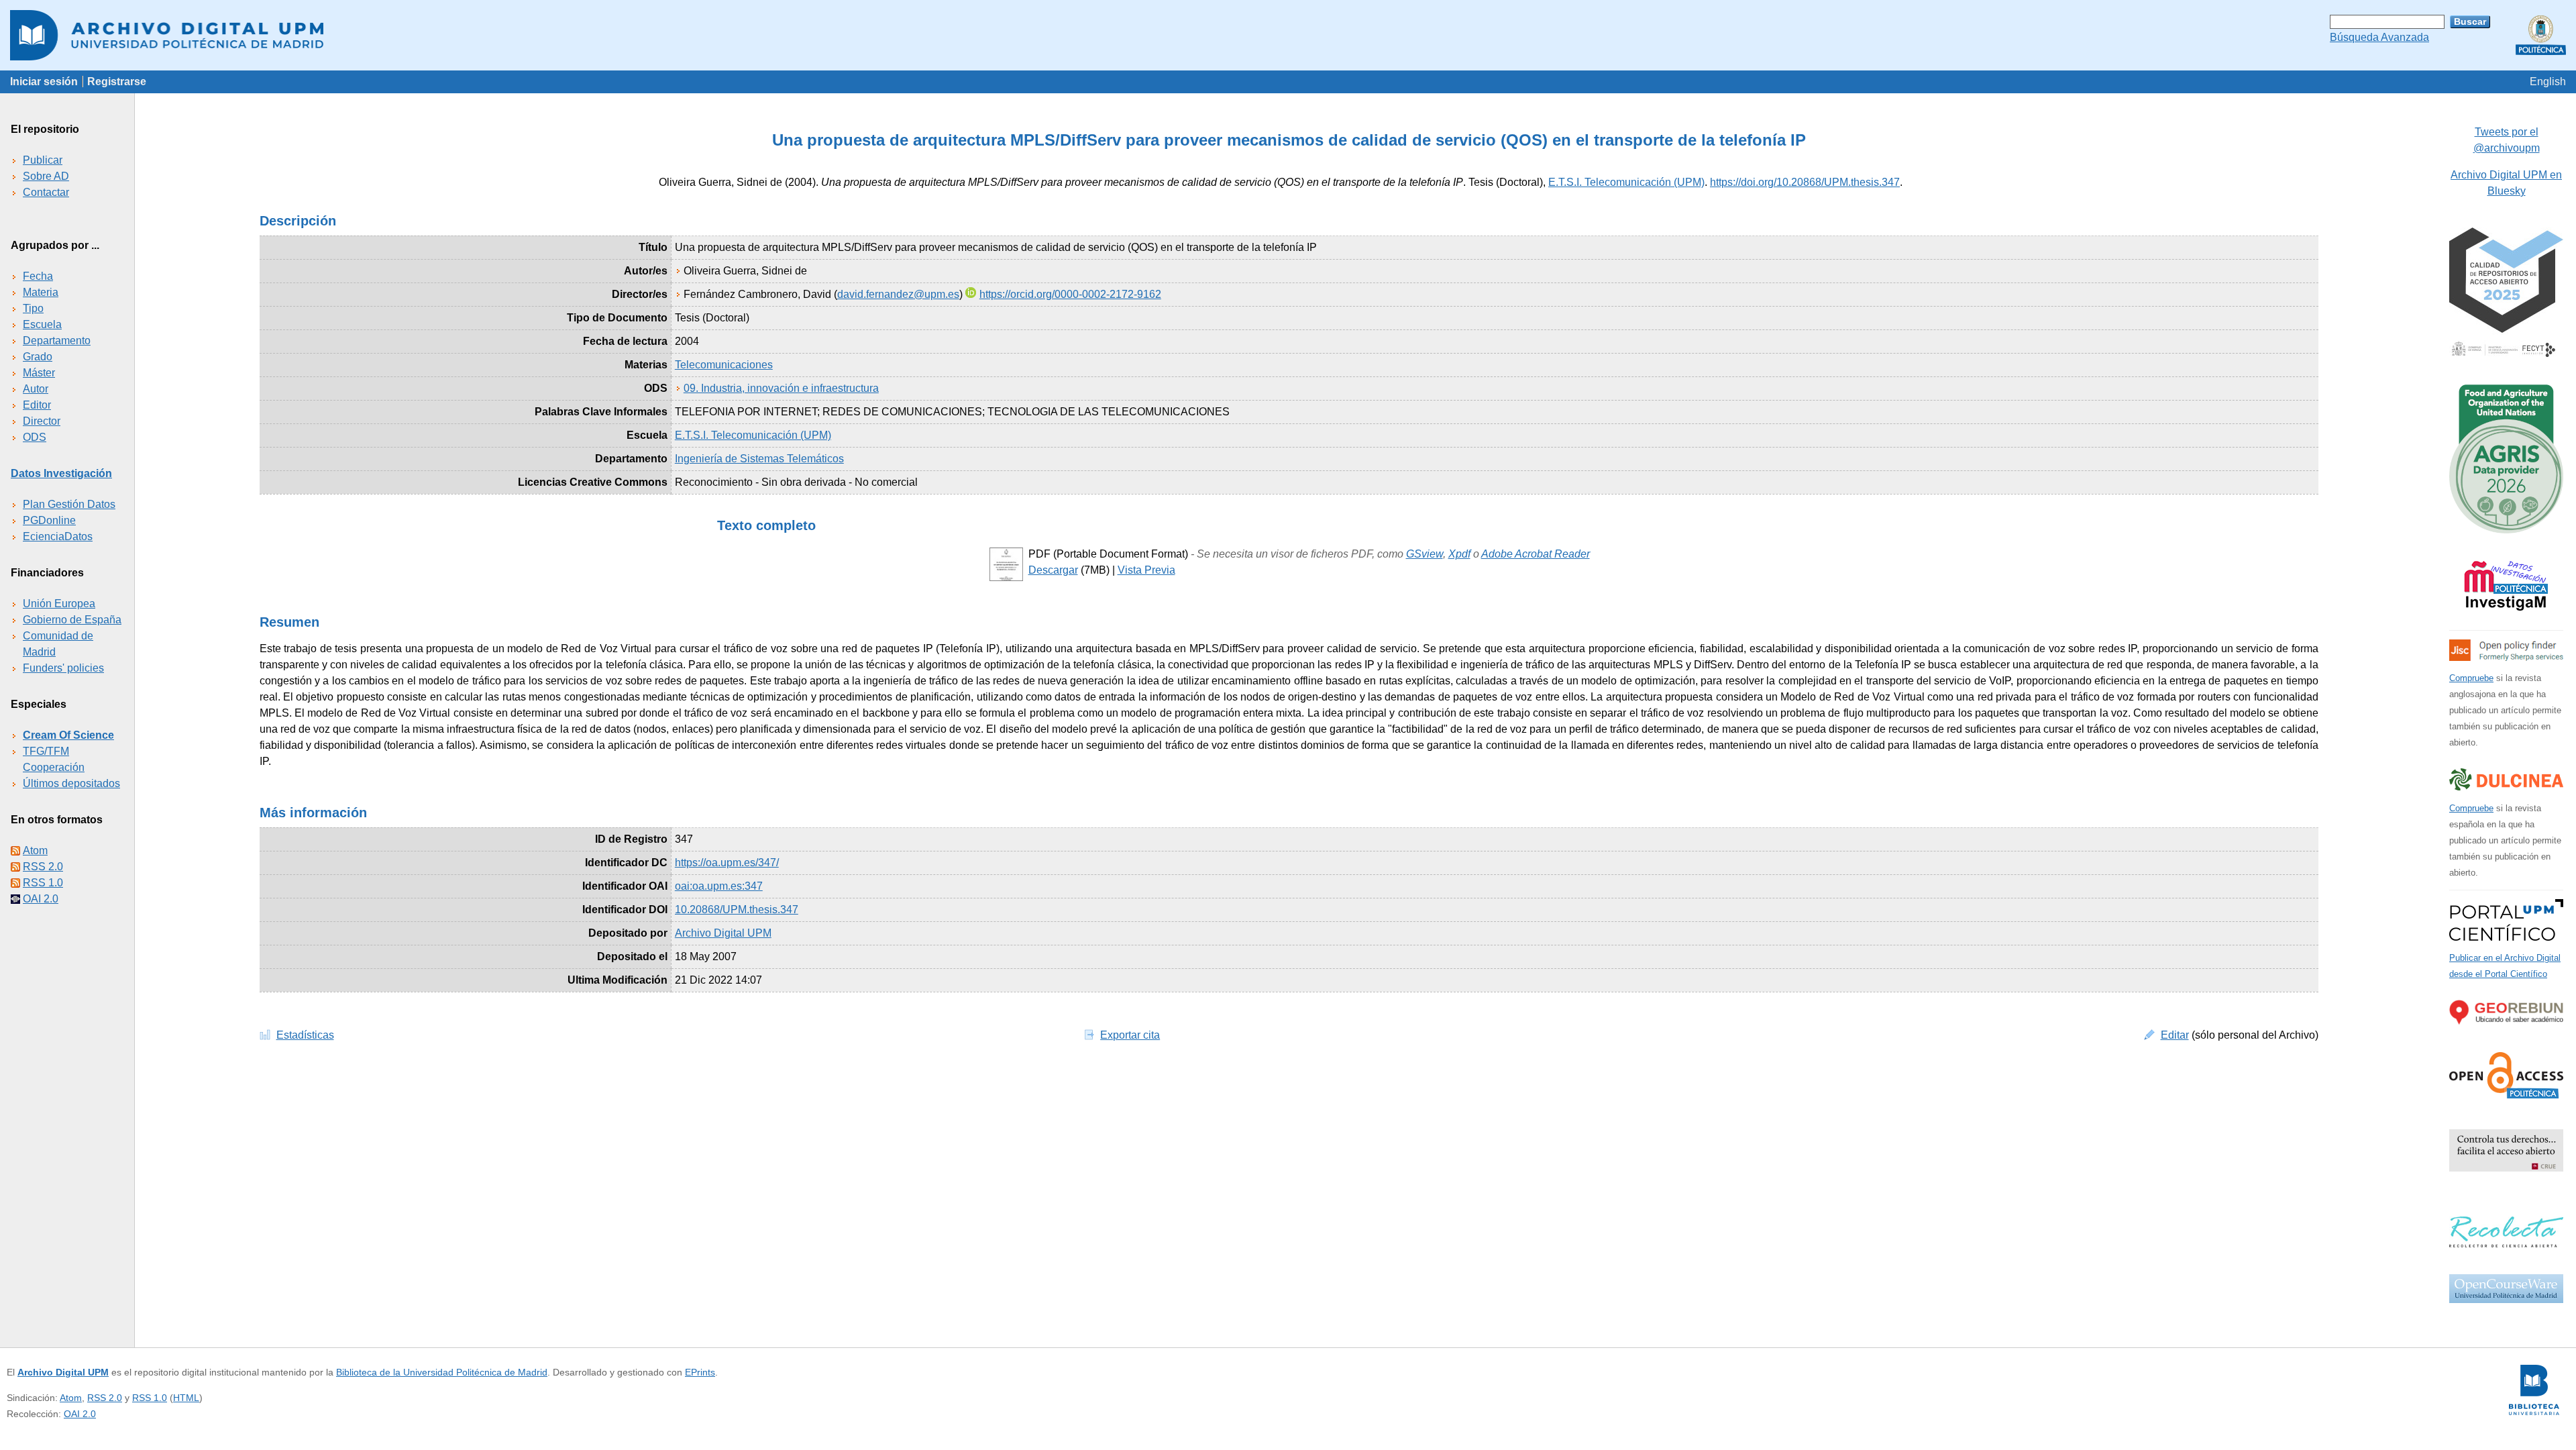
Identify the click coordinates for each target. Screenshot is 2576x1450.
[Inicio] (1288, 35)
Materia (41, 292)
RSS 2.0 (43, 867)
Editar (2175, 1035)
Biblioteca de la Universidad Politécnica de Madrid (442, 1372)
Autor (36, 389)
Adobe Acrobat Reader (1536, 554)
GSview (1425, 554)
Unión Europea (59, 604)
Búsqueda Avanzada (2379, 37)
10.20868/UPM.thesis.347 (737, 910)
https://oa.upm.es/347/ (727, 863)
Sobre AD (46, 176)
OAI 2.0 (41, 899)
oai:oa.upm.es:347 (719, 886)
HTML (186, 1398)
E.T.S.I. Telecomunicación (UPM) (1626, 182)
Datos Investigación (61, 473)
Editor (37, 405)
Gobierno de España (72, 620)
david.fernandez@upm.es (898, 294)
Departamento (57, 341)
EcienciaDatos (58, 536)
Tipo (33, 308)
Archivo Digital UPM (63, 1372)
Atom (35, 850)
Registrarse (117, 82)
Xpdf (1459, 554)
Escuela (42, 324)
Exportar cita (1130, 1035)
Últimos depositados (71, 783)
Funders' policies (63, 668)
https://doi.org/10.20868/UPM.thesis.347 (1805, 182)
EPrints (700, 1372)
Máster (39, 373)
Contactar (46, 192)
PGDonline (49, 520)
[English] (2548, 82)
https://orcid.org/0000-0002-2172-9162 (1070, 294)
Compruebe (2471, 678)
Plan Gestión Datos (69, 504)
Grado (38, 357)
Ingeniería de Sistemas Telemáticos (759, 459)
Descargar (1053, 570)
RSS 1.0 (43, 883)
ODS (35, 437)
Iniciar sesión (44, 82)
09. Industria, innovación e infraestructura (781, 388)
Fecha (38, 276)
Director (42, 421)
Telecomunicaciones (724, 365)
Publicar (43, 160)
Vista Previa (1146, 570)
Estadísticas (305, 1035)
